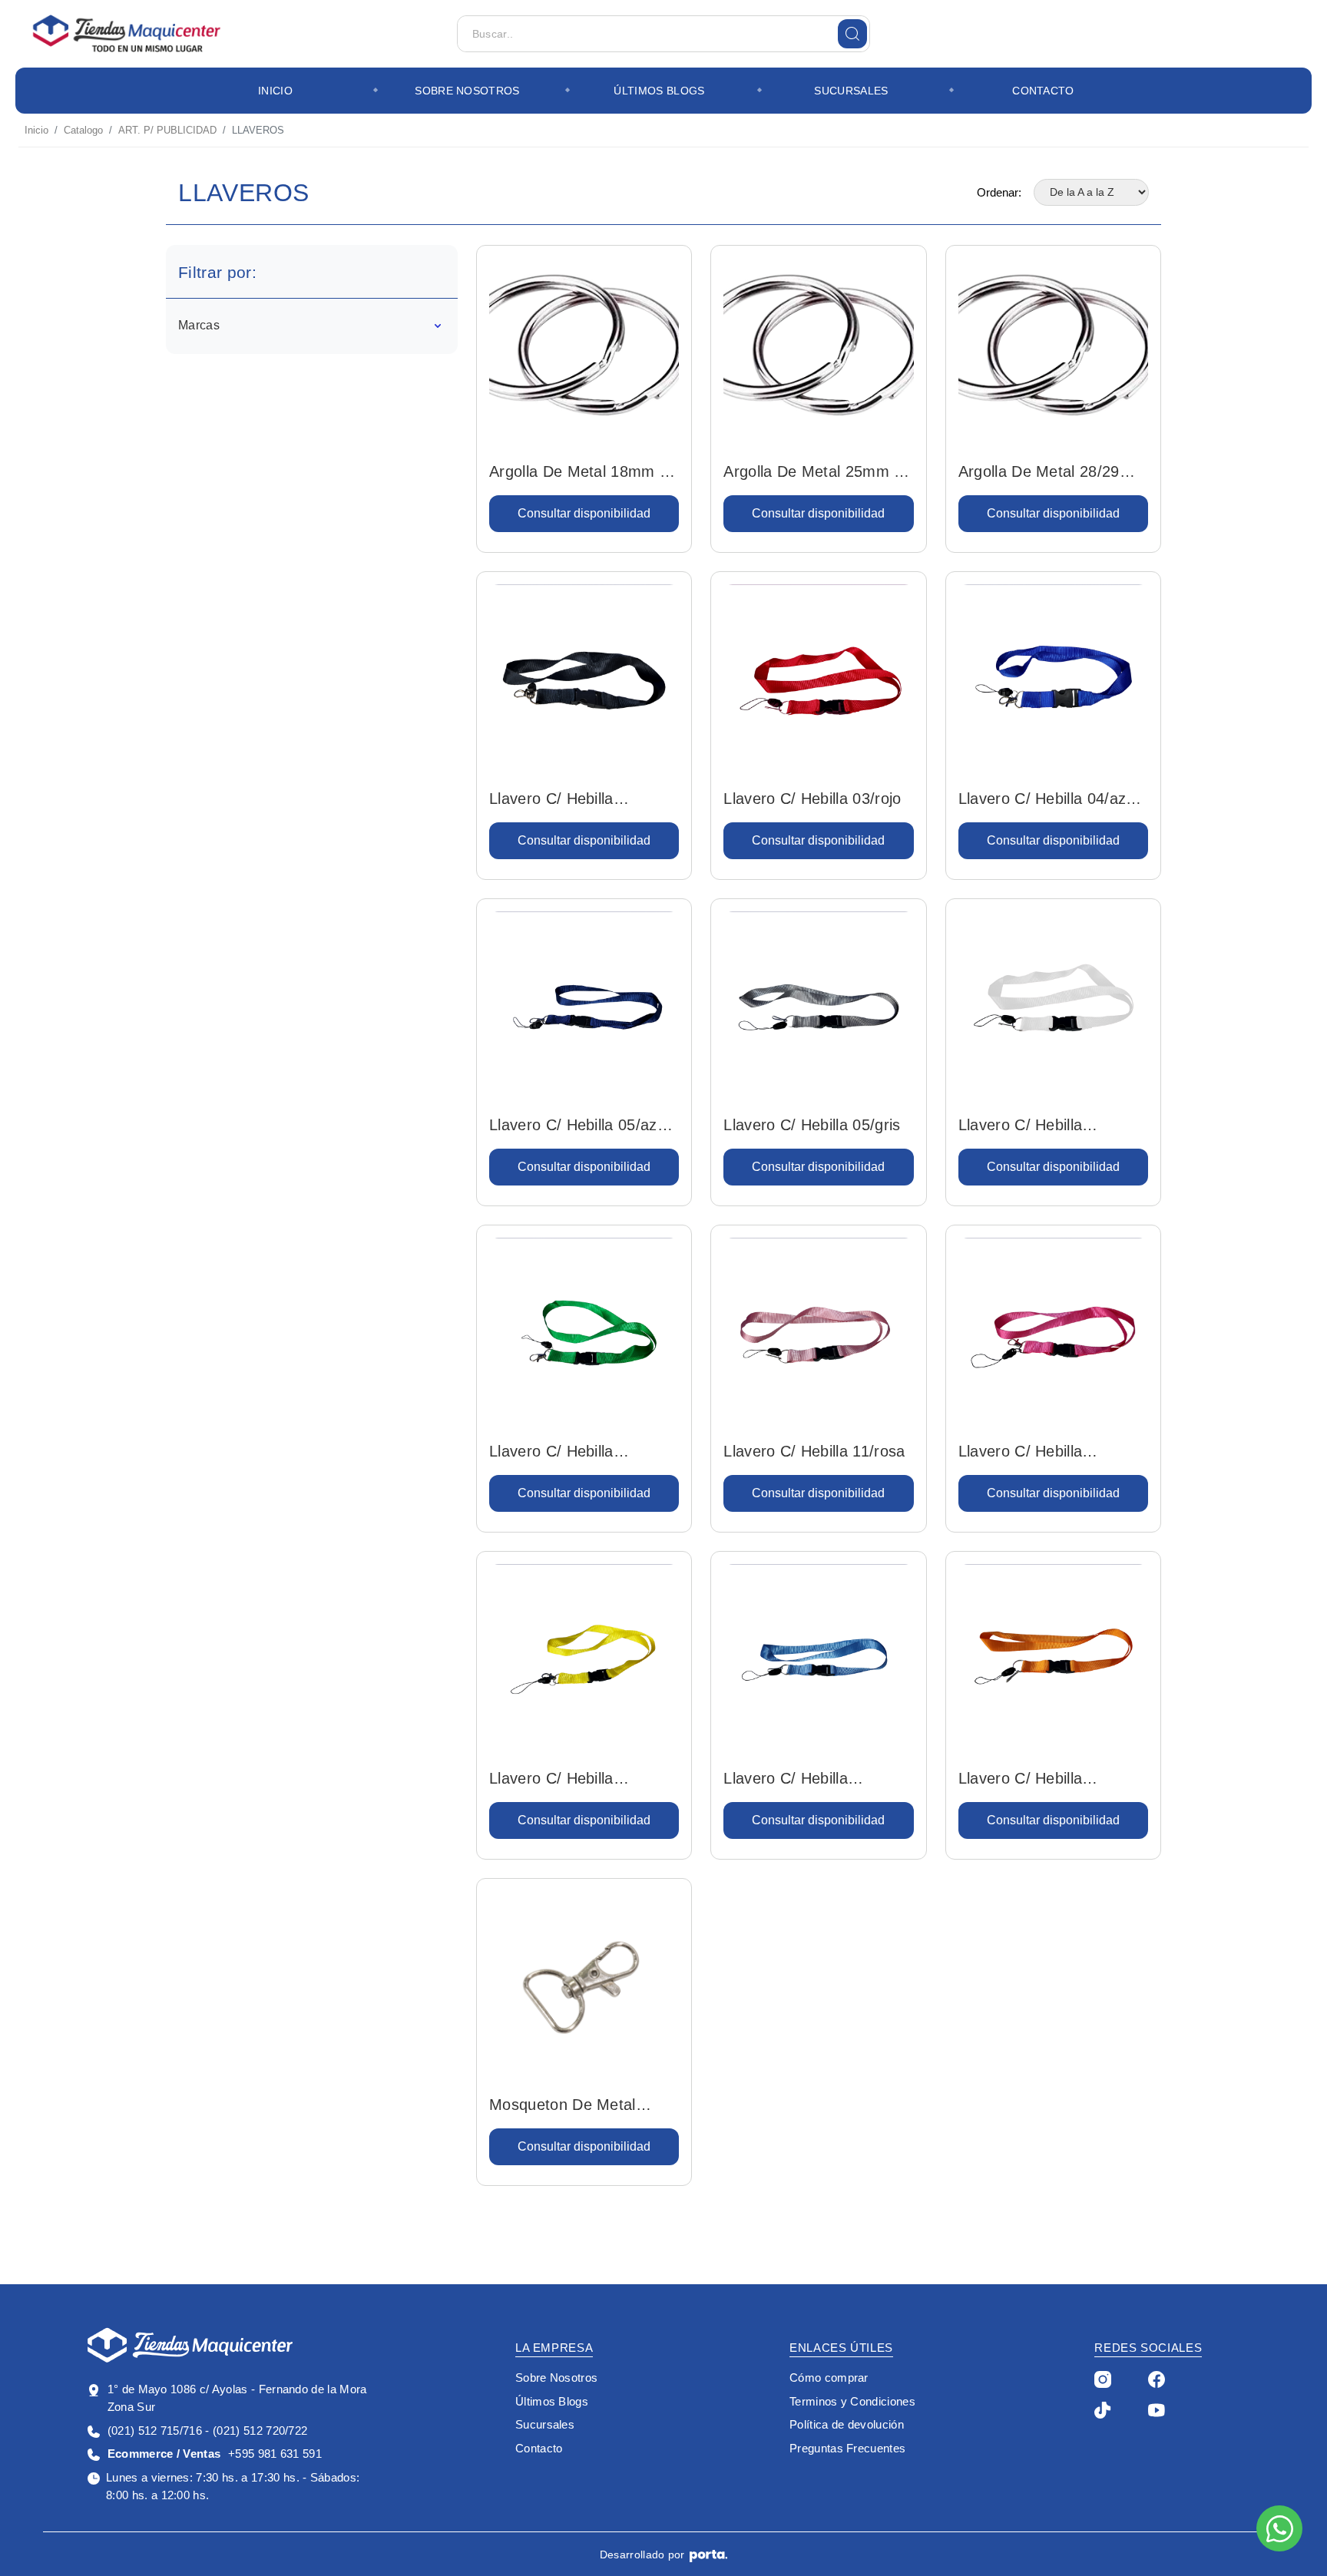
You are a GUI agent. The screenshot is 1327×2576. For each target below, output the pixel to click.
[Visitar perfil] (1103, 2378)
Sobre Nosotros (467, 91)
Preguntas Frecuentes (847, 2448)
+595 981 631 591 (215, 2454)
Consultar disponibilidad (584, 513)
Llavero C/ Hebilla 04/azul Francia (1048, 800)
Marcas (199, 325)
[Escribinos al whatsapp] (1279, 2528)
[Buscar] (852, 34)
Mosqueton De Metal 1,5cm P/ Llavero (563, 2106)
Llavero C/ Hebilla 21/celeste (786, 1780)
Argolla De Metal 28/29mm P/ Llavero (1052, 473)
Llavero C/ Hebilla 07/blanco (1021, 1126)
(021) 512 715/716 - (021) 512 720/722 (207, 2431)
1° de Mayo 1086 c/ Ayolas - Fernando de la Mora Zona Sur (237, 2398)
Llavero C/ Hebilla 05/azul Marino (579, 1126)
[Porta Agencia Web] (708, 2555)
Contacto (1043, 91)
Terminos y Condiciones (852, 2401)
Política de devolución (847, 2424)
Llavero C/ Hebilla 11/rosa (814, 1451)
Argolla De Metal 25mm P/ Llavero (816, 473)
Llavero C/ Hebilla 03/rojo (812, 799)
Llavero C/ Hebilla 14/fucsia (1021, 1453)
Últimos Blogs (659, 91)
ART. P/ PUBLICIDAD (167, 130)
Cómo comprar (829, 2378)
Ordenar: (999, 192)
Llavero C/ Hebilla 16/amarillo (551, 1780)
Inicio (275, 91)
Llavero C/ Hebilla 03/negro (551, 800)
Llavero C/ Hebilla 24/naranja (1021, 1780)
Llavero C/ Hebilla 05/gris (812, 1125)
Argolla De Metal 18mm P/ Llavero (582, 473)
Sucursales (851, 91)
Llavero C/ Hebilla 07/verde (551, 1453)
